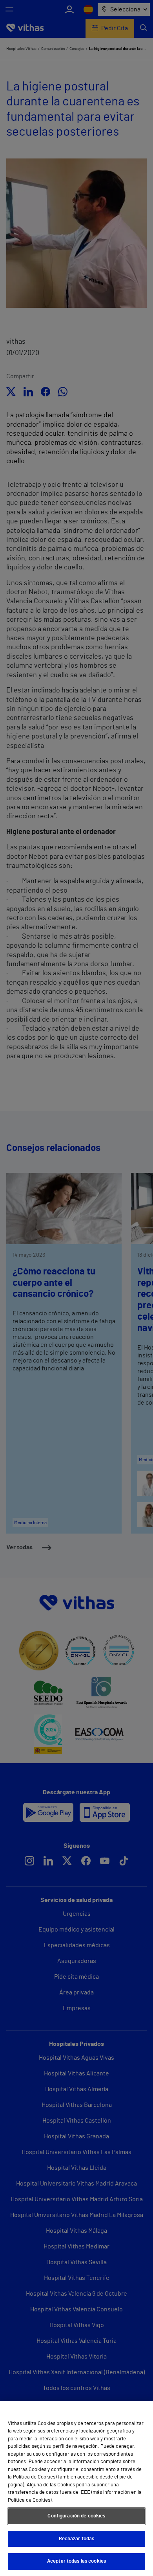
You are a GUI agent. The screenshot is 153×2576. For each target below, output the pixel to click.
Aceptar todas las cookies (76, 2561)
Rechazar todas (77, 2539)
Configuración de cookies (76, 2516)
